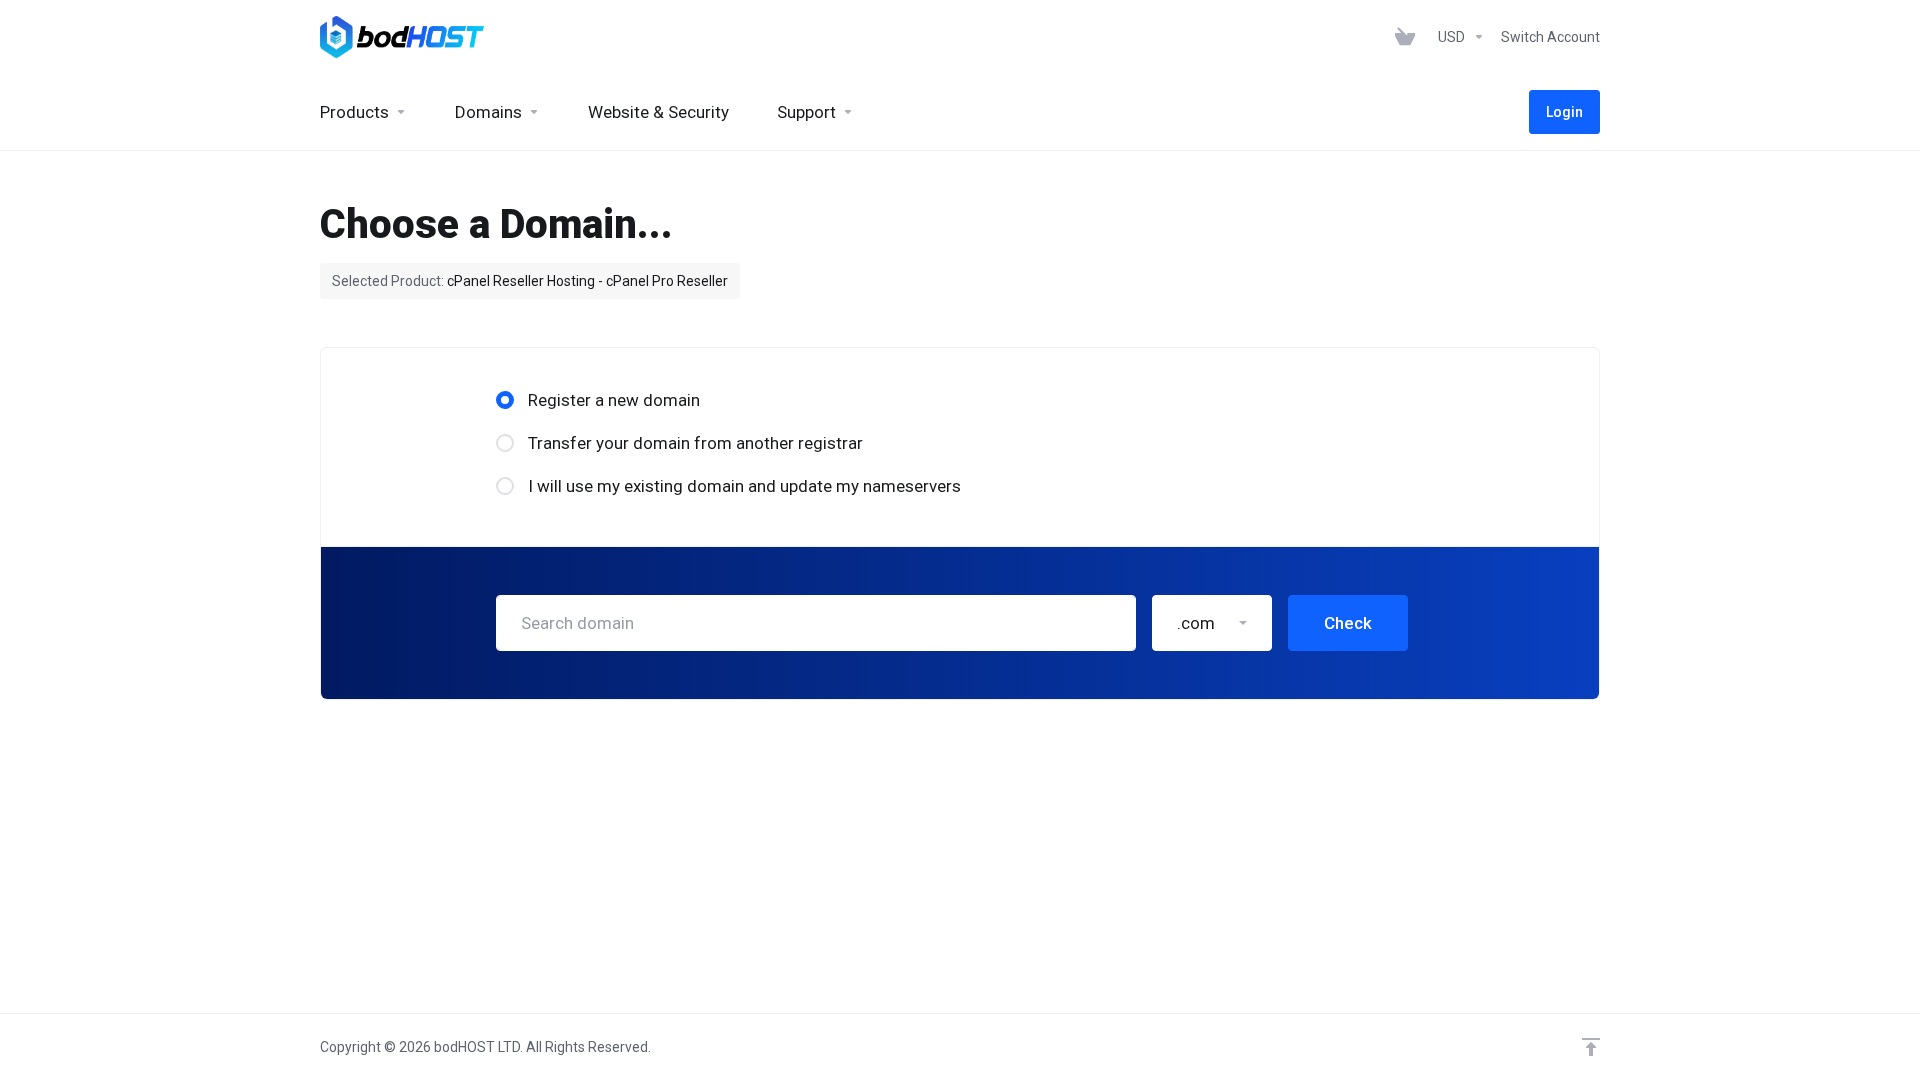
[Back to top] (1591, 1047)
